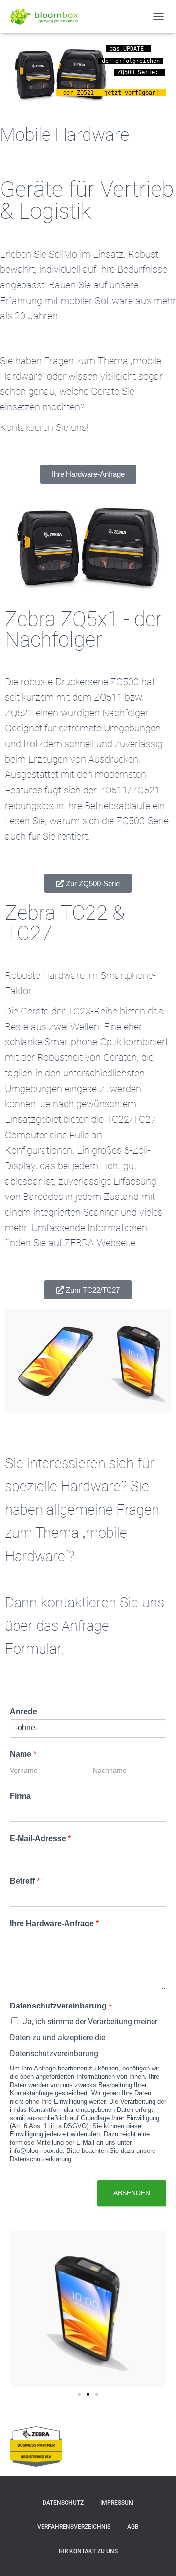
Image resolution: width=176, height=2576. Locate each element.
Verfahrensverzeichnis (74, 2527)
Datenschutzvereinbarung (61, 2006)
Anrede (23, 1712)
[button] (79, 2394)
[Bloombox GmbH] (48, 17)
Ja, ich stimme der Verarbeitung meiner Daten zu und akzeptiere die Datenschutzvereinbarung (84, 2037)
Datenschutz (63, 2503)
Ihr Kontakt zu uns (88, 2551)
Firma (20, 1796)
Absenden (132, 2193)
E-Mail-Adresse (40, 1838)
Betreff (25, 1881)
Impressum (117, 2503)
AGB (133, 2527)
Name (23, 1754)
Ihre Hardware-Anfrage (54, 1923)
